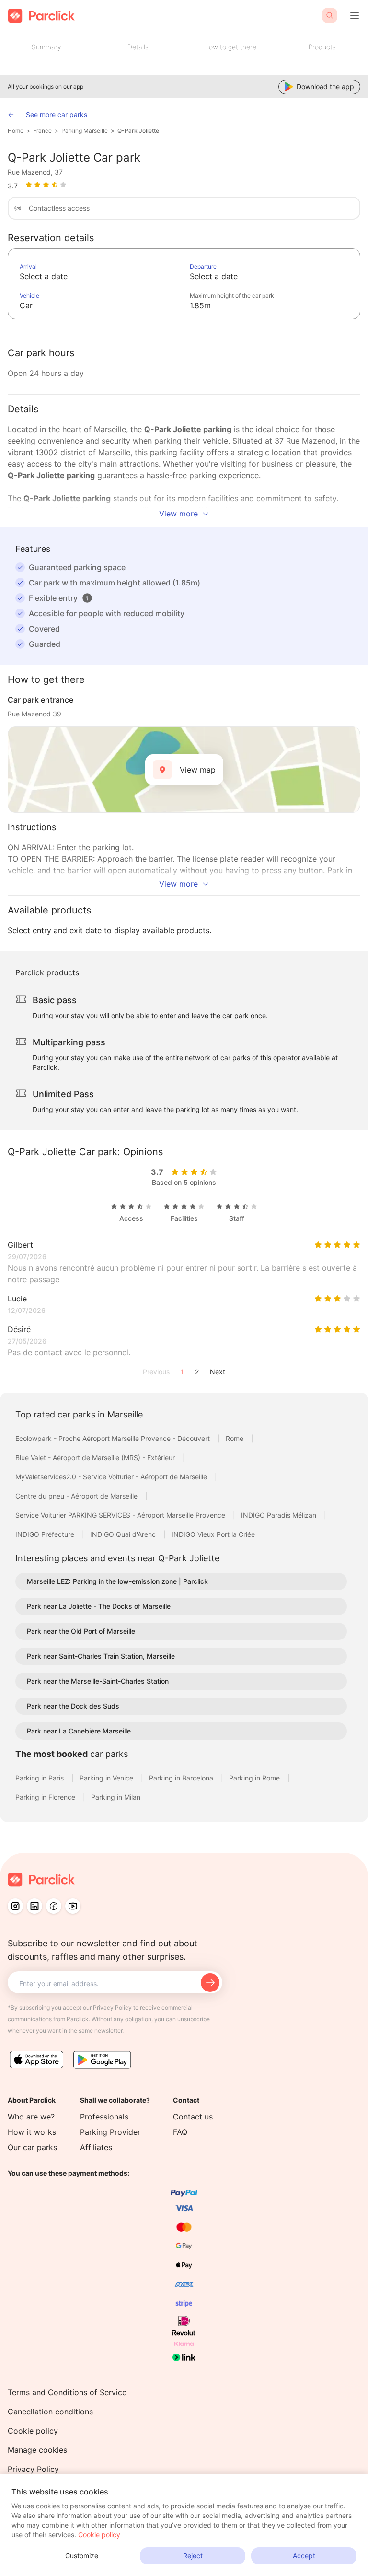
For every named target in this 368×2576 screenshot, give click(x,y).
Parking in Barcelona (182, 1778)
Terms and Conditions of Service (67, 2392)
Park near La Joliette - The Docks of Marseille (99, 1606)
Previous (156, 1372)
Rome (236, 1438)
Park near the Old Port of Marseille (81, 1631)
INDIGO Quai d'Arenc (124, 1534)
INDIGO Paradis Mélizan (280, 1515)
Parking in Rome (255, 1778)
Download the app (325, 87)
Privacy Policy (33, 2469)
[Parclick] (41, 16)
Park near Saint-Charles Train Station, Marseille (101, 1656)
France (42, 131)
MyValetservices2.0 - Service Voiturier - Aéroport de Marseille (112, 1477)
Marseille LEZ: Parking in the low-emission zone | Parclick (117, 1581)
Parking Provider (110, 2132)
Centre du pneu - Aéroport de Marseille (77, 1496)
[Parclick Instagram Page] (15, 1906)
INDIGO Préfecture (46, 1534)
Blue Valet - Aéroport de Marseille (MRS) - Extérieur (96, 1458)
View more (178, 514)
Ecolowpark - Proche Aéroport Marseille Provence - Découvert (114, 1438)
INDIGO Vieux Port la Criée (213, 1534)
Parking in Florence (46, 1797)
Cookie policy (33, 2431)
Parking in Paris (40, 1778)
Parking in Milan (116, 1797)
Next (218, 1372)
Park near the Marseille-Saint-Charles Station (98, 1681)
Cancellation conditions (50, 2412)
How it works (32, 2132)
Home (16, 131)
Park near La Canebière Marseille (79, 1731)
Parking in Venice (107, 1778)
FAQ (180, 2132)
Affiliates (96, 2147)
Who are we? (31, 2117)
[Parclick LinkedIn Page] (34, 1906)
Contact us (193, 2117)
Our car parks (32, 2147)
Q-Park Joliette (138, 131)
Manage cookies (37, 2450)
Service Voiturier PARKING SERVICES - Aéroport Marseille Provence (121, 1515)
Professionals (104, 2117)
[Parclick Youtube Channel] (73, 1906)
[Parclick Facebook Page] (54, 1906)
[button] (87, 598)
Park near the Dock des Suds (73, 1706)
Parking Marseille (85, 131)
